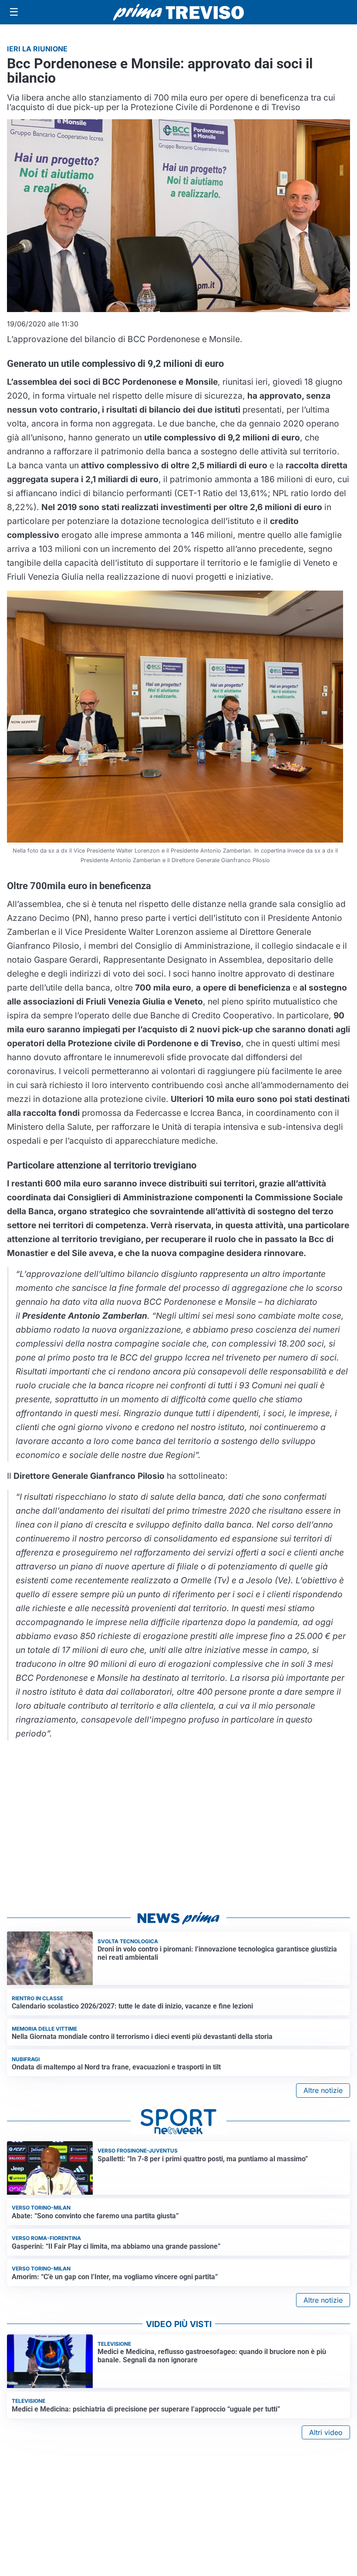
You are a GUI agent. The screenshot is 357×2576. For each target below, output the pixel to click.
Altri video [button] (326, 2432)
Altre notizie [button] (323, 2090)
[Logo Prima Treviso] (178, 12)
